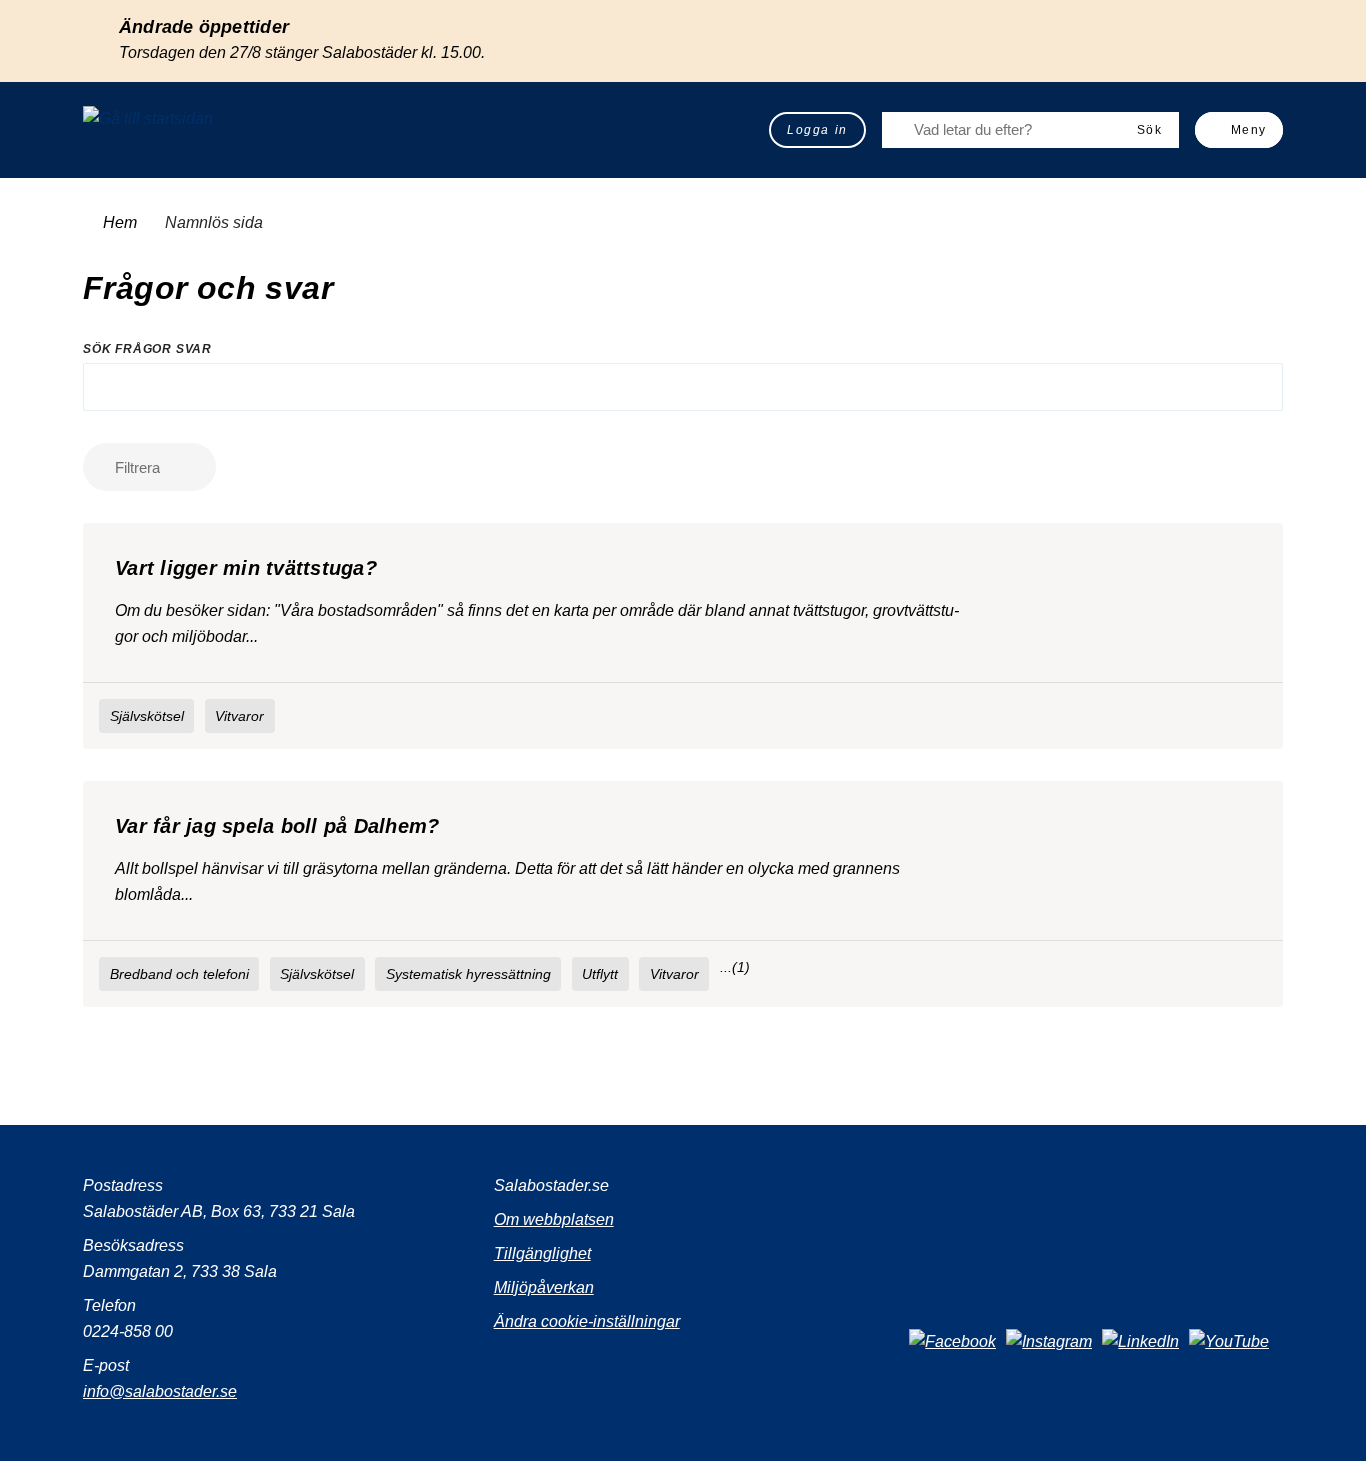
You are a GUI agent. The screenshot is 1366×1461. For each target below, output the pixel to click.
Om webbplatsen (554, 1219)
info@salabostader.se (160, 1391)
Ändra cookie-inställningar (587, 1321)
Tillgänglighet (542, 1253)
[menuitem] (817, 130)
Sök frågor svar (147, 349)
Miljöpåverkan (544, 1287)
